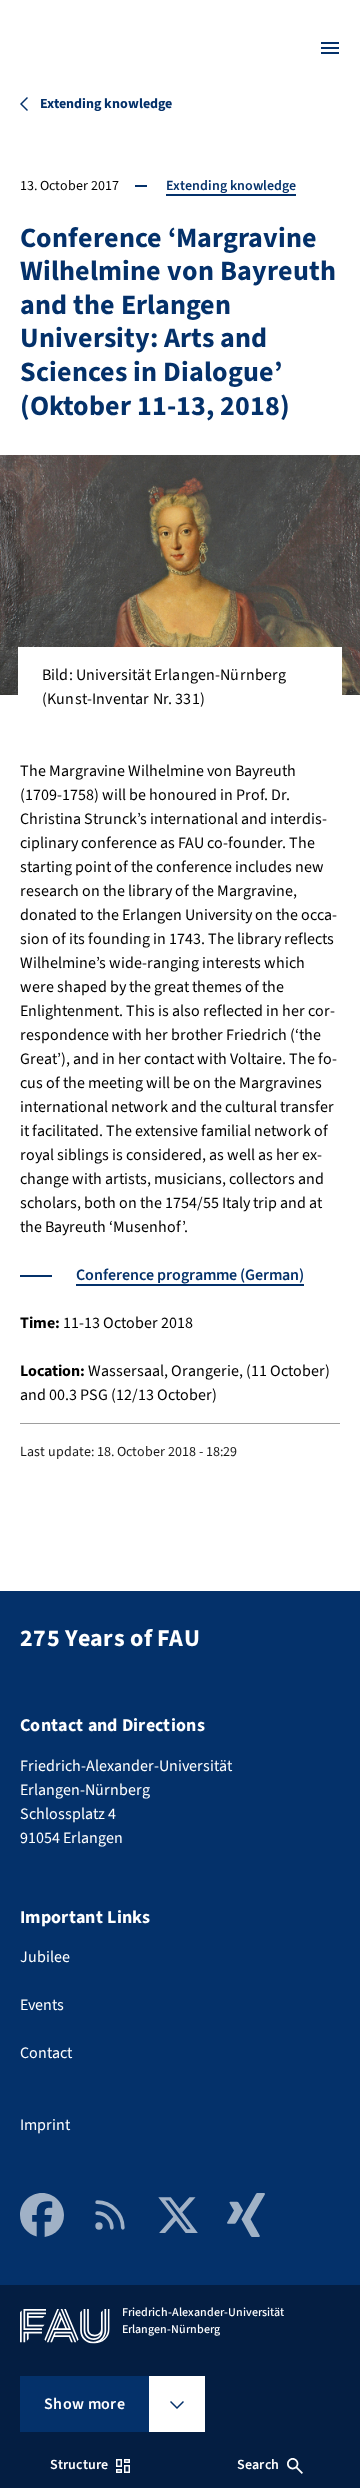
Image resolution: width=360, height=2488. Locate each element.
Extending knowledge (231, 186)
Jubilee (45, 1957)
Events (42, 2005)
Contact (46, 2053)
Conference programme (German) (190, 1275)
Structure (79, 2465)
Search (258, 2465)
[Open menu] (330, 48)
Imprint (45, 2125)
